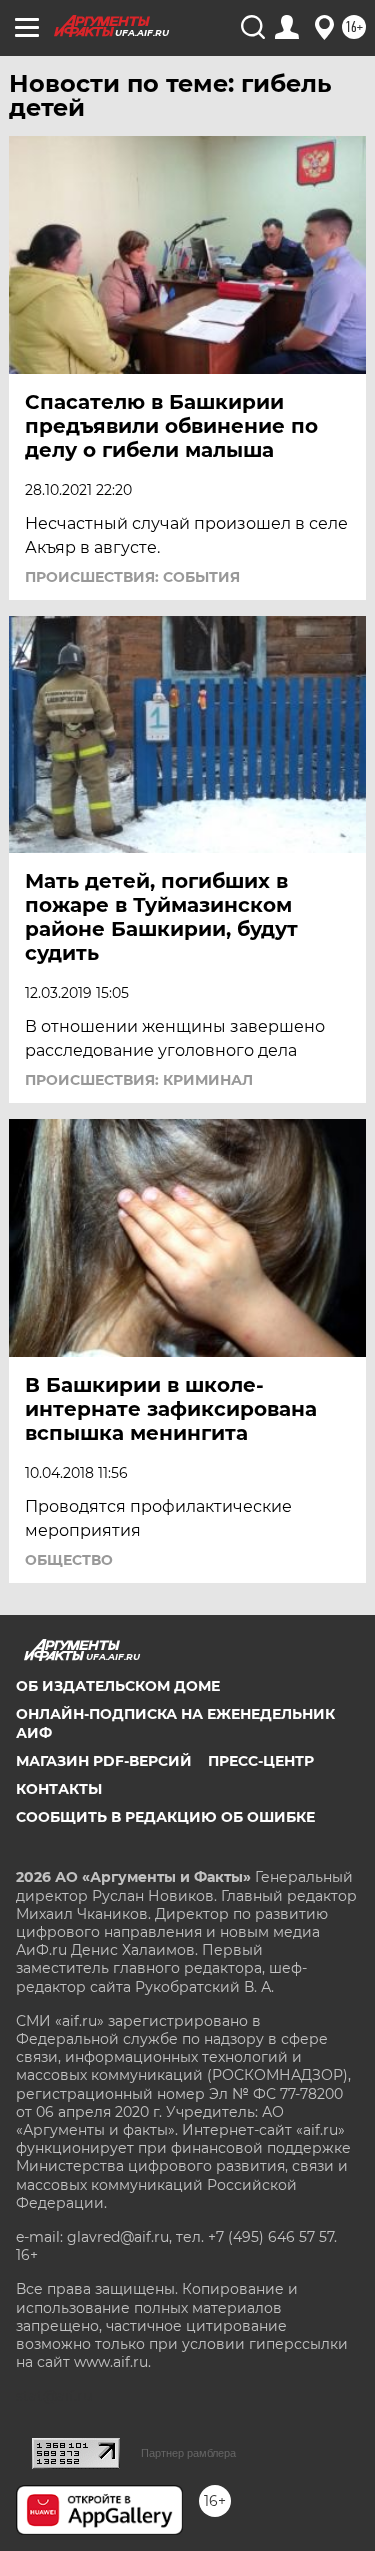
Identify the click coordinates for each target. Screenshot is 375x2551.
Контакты (59, 1789)
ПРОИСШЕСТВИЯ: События (132, 577)
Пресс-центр (261, 1761)
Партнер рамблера (188, 2453)
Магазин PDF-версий (104, 1761)
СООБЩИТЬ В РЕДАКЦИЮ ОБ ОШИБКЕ (165, 1817)
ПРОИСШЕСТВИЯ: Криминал (139, 1080)
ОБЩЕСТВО (69, 1560)
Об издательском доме (118, 1686)
